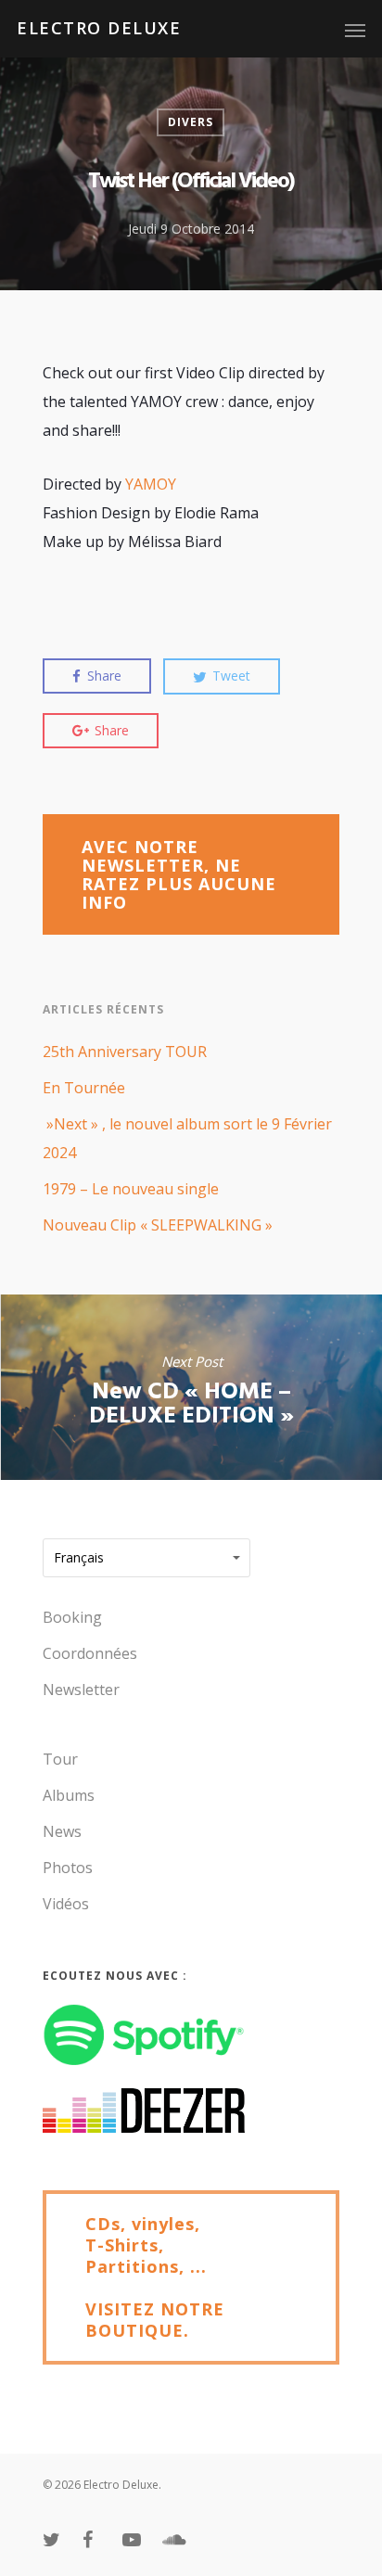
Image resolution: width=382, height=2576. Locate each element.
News (62, 1831)
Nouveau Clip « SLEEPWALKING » (158, 1225)
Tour (60, 1759)
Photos (68, 1868)
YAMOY (151, 484)
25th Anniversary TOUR (125, 1052)
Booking (72, 1617)
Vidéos (66, 1904)
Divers (191, 122)
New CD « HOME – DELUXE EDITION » (191, 1387)
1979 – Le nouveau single (131, 1189)
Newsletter (81, 1690)
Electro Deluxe (99, 28)
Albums (69, 1795)
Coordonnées (90, 1653)
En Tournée (84, 1088)
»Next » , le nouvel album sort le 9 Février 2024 (187, 1138)
